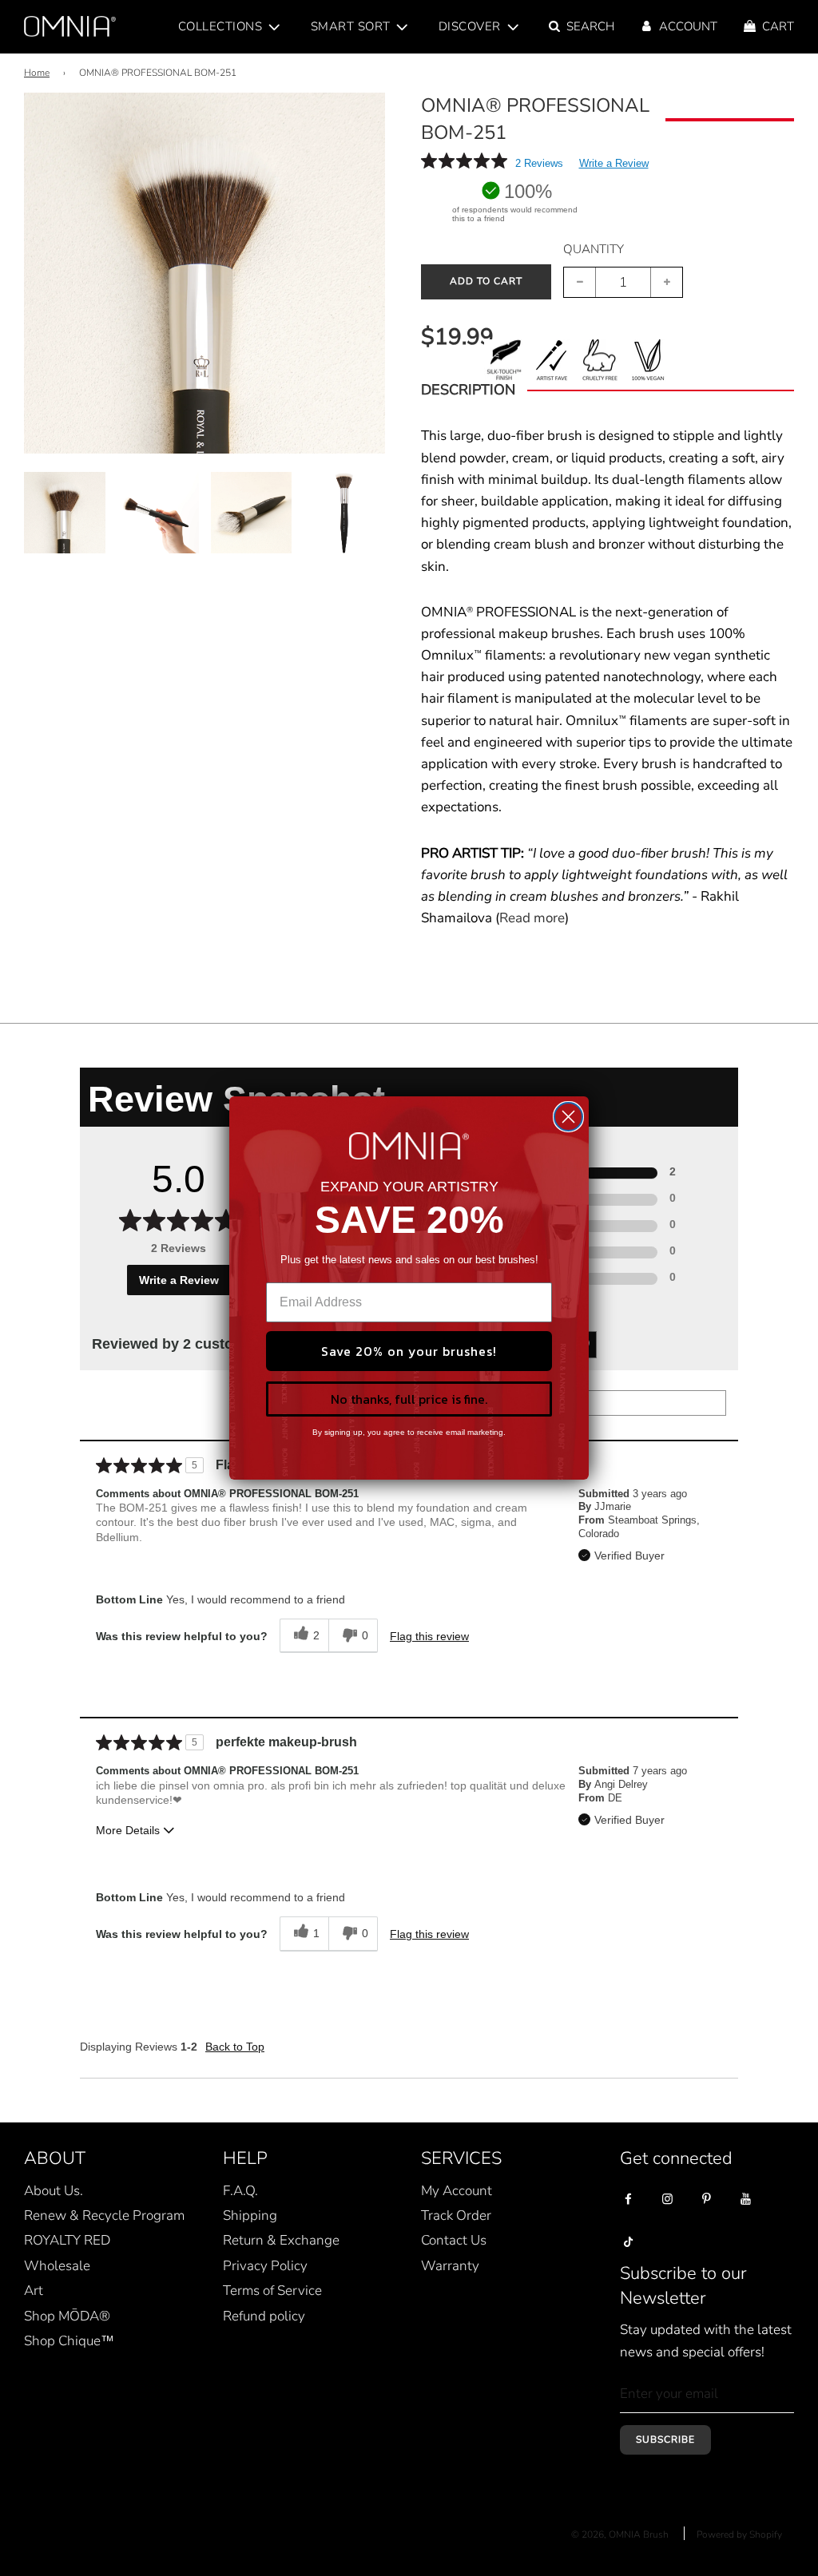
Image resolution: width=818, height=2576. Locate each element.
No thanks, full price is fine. (409, 1399)
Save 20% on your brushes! (409, 1351)
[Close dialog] (568, 1117)
